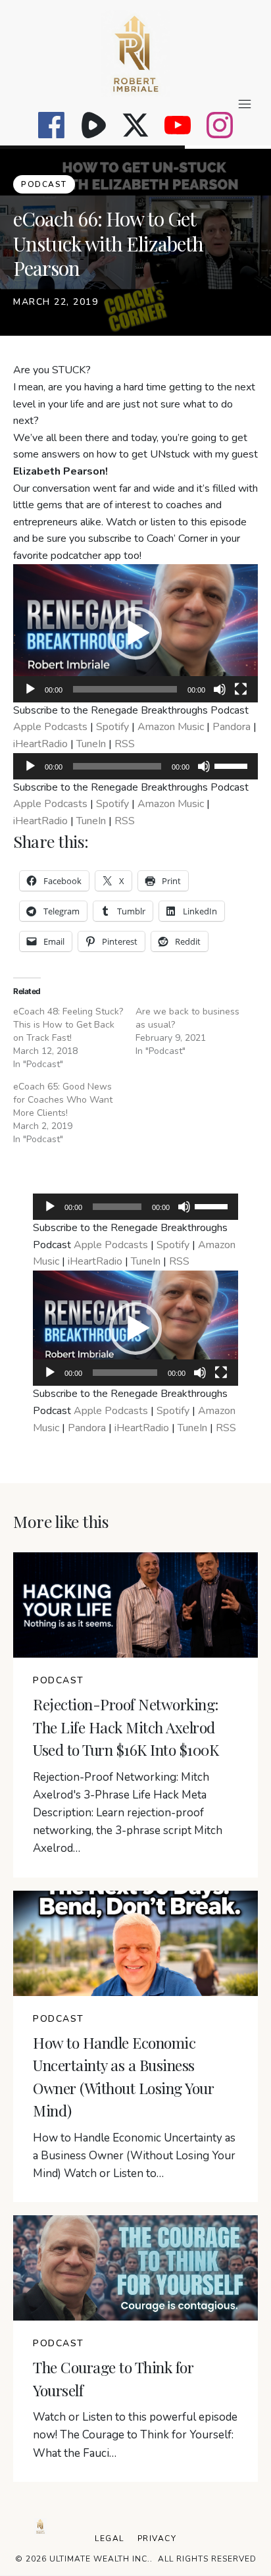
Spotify (112, 727)
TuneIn (91, 744)
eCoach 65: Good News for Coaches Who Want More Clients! (63, 1100)
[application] (135, 633)
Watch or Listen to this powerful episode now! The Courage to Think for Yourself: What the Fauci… (135, 2435)
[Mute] (220, 689)
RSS (125, 744)
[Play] (30, 689)
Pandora (232, 727)
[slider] (233, 765)
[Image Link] (135, 54)
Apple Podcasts (50, 727)
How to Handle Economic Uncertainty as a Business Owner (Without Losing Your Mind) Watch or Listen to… (134, 2156)
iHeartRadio (40, 744)
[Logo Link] (40, 2526)
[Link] (51, 125)
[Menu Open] (135, 104)
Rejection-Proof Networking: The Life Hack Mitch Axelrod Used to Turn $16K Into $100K (126, 1727)
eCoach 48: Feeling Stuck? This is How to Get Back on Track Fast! (68, 1025)
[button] (135, 633)
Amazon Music (171, 727)
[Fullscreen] (241, 689)
